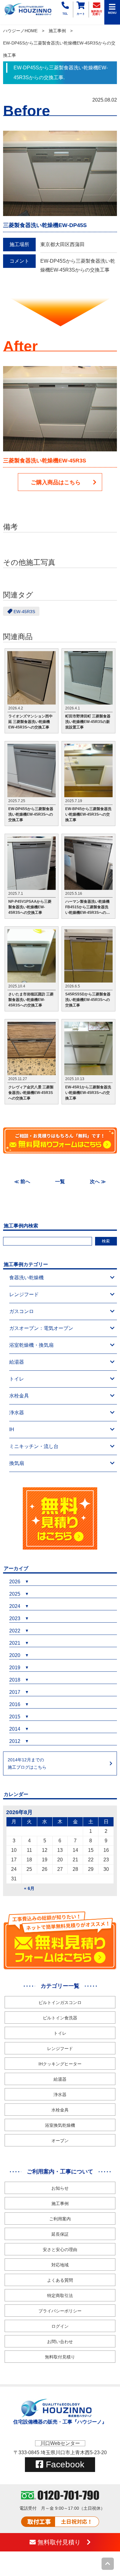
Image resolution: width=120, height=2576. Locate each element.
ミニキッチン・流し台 (34, 1446)
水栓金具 (19, 1396)
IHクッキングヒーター (60, 2064)
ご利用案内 (60, 2219)
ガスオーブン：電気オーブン (41, 1328)
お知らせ (60, 2188)
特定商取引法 (60, 2296)
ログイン (60, 2326)
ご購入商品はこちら (56, 482)
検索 (106, 1241)
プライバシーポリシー (60, 2311)
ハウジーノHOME (20, 31)
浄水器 (17, 1413)
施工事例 (57, 31)
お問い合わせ (60, 2342)
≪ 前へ (22, 1182)
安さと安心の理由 (60, 2250)
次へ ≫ (98, 1182)
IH (12, 1429)
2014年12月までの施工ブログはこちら (27, 1763)
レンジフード (24, 1294)
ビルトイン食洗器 (60, 2018)
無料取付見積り (60, 2357)
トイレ (17, 1379)
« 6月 (29, 1888)
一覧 (60, 1182)
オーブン (60, 2141)
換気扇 (17, 1463)
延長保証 (60, 2234)
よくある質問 (60, 2280)
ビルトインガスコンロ (60, 2002)
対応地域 (60, 2265)
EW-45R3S (24, 611)
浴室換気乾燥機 (60, 2125)
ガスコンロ (22, 1311)
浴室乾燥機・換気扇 (31, 1345)
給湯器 (17, 1362)
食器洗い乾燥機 (26, 1278)
